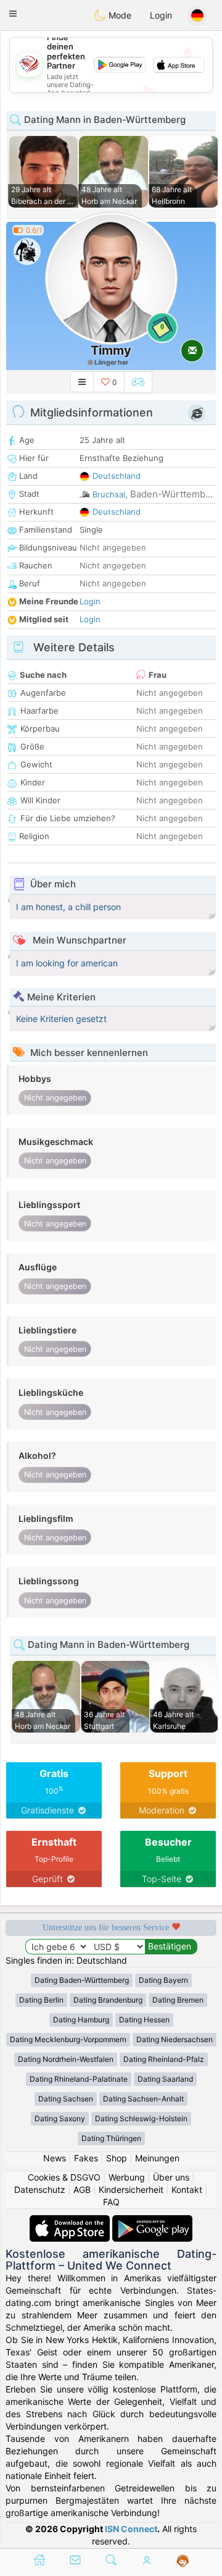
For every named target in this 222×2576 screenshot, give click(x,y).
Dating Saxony (60, 2118)
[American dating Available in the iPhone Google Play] (152, 2221)
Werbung (127, 2177)
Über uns (171, 2177)
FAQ (111, 2202)
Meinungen (157, 2158)
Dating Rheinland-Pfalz (164, 2059)
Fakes (86, 2158)
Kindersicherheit (131, 2190)
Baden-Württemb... (171, 494)
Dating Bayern (163, 1980)
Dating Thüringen (111, 2138)
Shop (117, 2158)
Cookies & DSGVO (64, 2177)
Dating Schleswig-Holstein (141, 2118)
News (55, 2158)
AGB (82, 2190)
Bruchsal (109, 494)
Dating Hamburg (81, 2020)
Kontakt (187, 2190)
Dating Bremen (178, 2000)
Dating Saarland (165, 2079)
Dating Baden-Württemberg (82, 1980)
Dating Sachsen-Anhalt (143, 2099)
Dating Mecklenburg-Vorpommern (68, 2039)
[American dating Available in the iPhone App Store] (71, 2221)
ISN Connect (131, 2529)
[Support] (183, 2561)
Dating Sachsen (66, 2099)
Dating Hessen (144, 2020)
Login (161, 15)
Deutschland (117, 476)
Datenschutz (40, 2190)
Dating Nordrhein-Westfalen (66, 2059)
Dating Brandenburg (108, 2000)
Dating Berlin (41, 2000)
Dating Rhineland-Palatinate (79, 2079)
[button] (13, 14)
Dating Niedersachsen (175, 2039)
